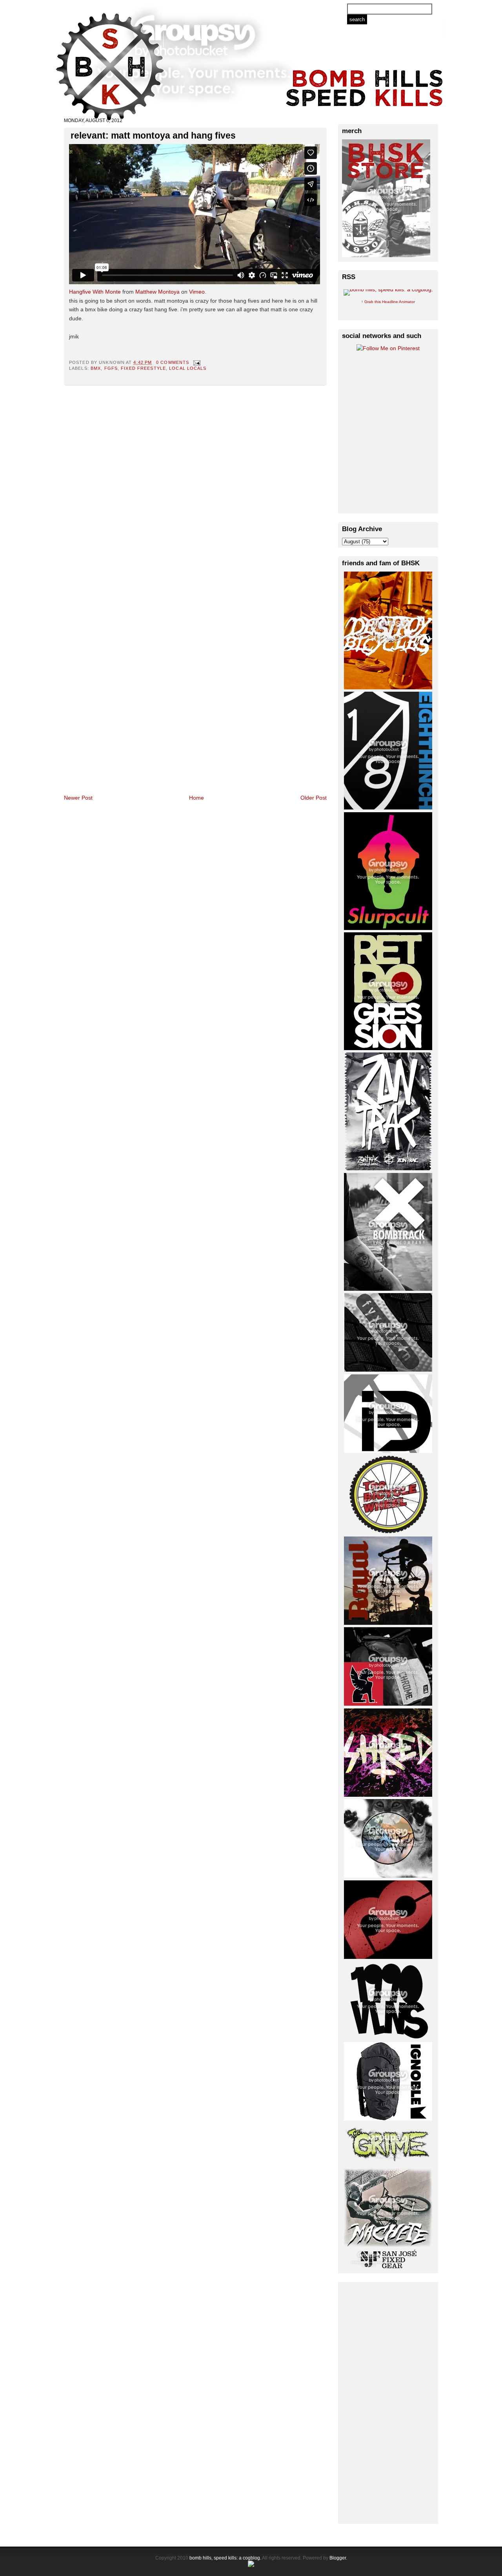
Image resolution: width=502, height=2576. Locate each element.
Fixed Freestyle (143, 368)
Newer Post (78, 798)
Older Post (314, 798)
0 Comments (173, 362)
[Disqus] (195, 488)
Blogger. (338, 2558)
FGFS (111, 368)
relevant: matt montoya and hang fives (153, 135)
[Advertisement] (388, 2402)
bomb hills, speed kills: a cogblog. (225, 2558)
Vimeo (197, 292)
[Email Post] (196, 362)
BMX (96, 368)
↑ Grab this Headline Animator (388, 302)
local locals (188, 368)
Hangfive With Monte (95, 292)
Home (196, 798)
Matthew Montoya (157, 292)
